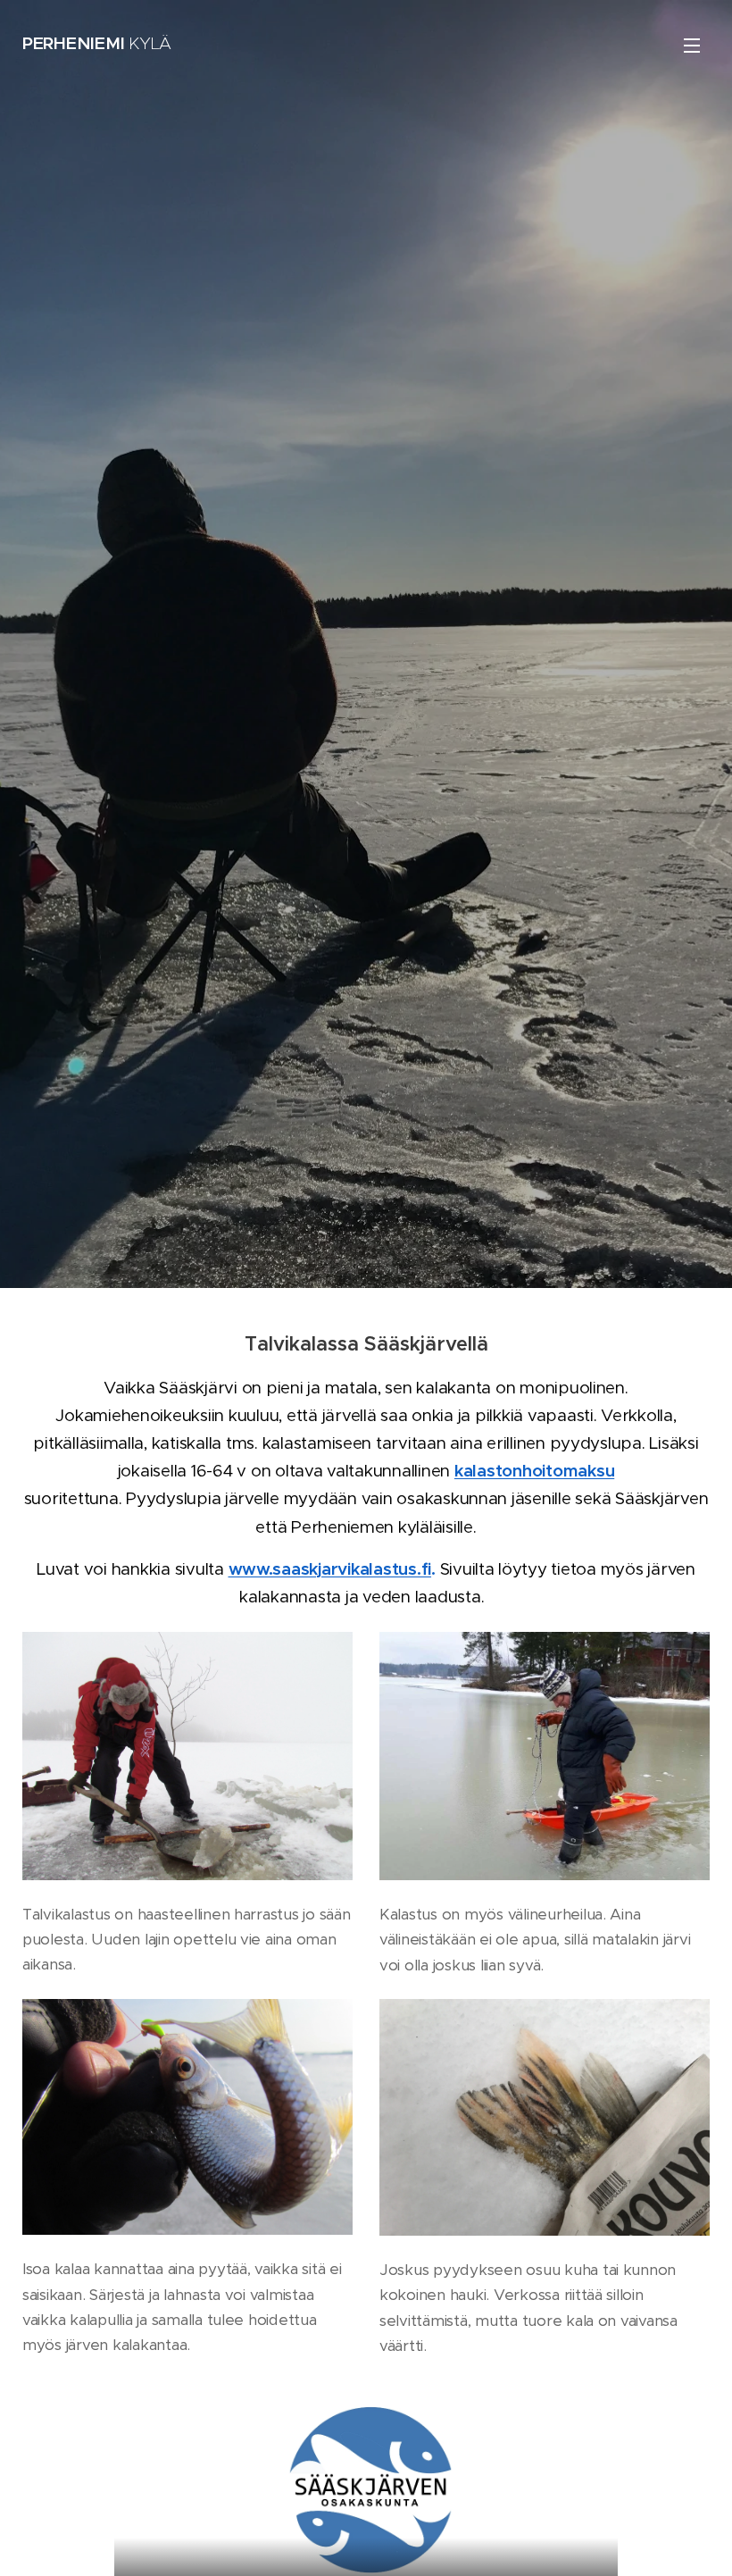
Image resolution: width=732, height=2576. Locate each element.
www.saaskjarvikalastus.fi (330, 1569)
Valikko (692, 45)
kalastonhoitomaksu (534, 1471)
